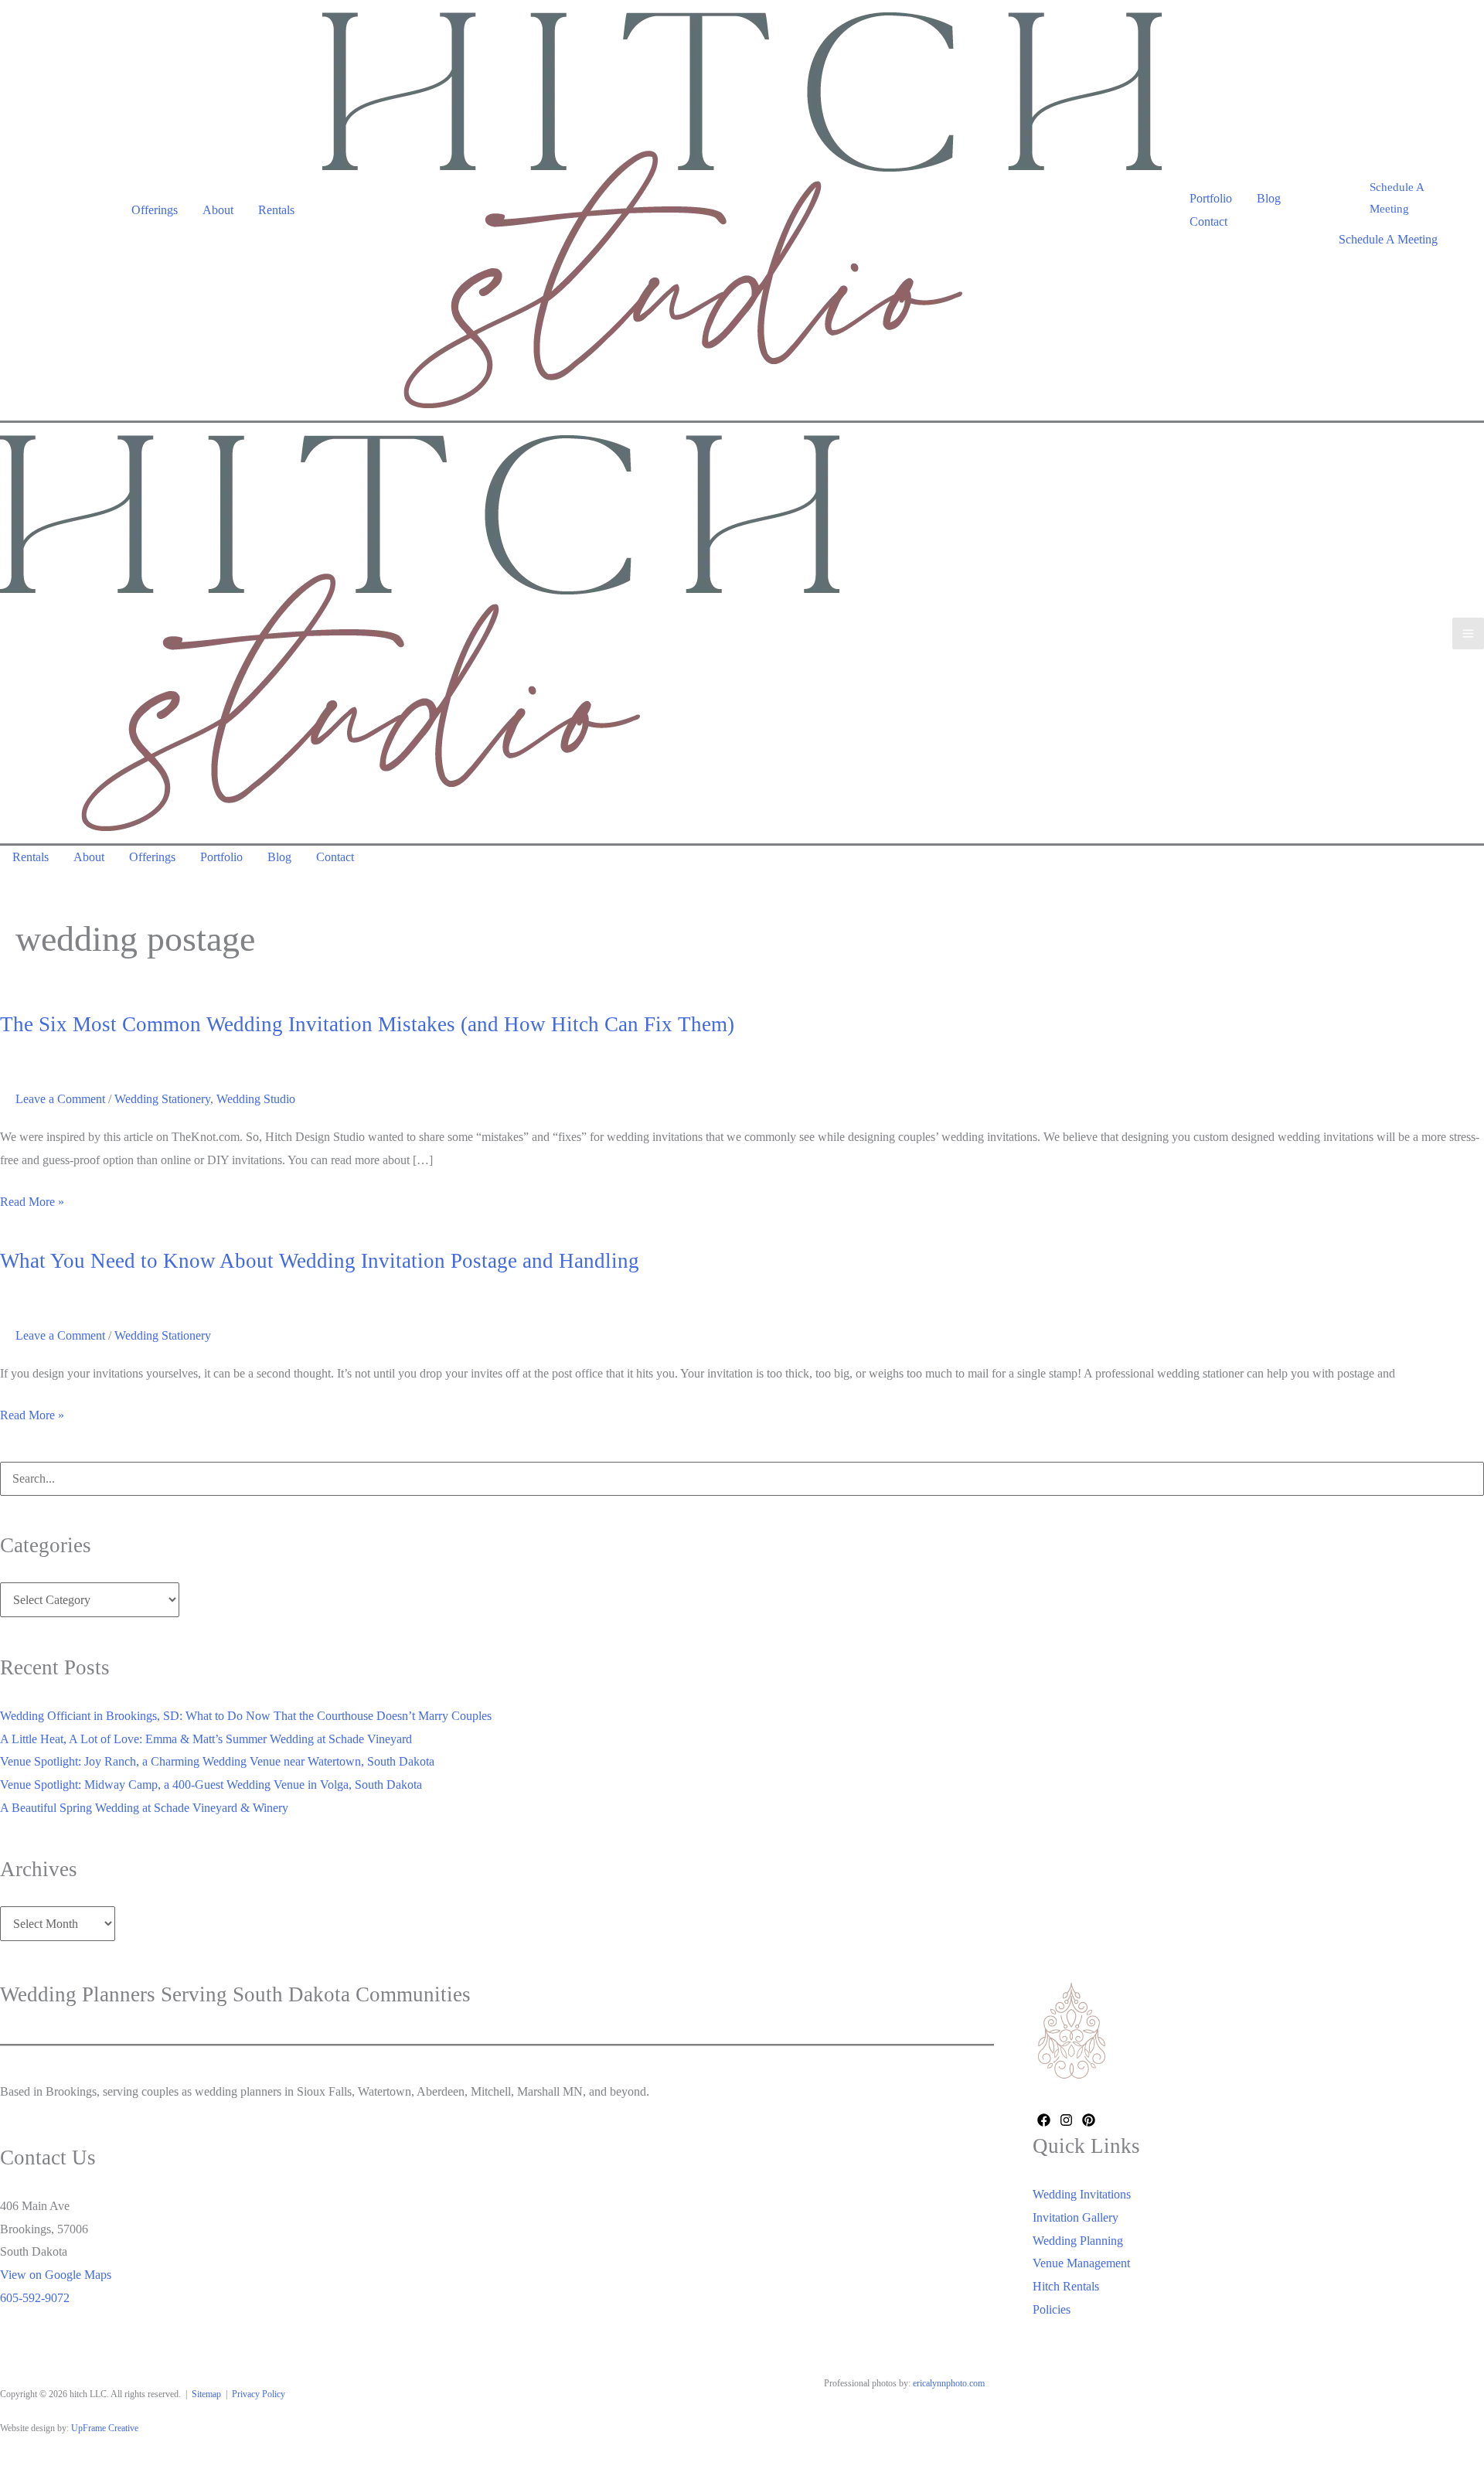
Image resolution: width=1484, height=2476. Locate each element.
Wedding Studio (256, 1099)
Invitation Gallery (1076, 2217)
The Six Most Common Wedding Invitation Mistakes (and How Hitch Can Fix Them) (367, 1024)
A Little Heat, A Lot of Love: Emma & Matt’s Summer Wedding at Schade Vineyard (206, 1739)
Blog (1269, 198)
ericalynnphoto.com (949, 2383)
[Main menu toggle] (1468, 633)
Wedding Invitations (1082, 2194)
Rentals (276, 210)
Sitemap (206, 2394)
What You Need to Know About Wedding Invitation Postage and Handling (320, 1261)
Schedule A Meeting (1388, 239)
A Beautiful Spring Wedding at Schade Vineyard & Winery (144, 1808)
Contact (1208, 221)
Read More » (32, 1204)
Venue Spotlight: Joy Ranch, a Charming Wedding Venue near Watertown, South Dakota (217, 1761)
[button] (1404, 199)
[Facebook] (1044, 2120)
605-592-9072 (35, 2298)
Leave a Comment (60, 1099)
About (218, 210)
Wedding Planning (1078, 2241)
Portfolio (1211, 198)
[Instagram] (1066, 2120)
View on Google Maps (56, 2275)
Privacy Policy (259, 2394)
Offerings (155, 210)
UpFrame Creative (105, 2428)
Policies (1052, 2309)
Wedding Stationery (162, 1099)
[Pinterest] (1089, 2120)
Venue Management (1081, 2263)
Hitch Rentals (1066, 2286)
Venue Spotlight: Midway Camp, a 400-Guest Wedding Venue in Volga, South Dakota (211, 1785)
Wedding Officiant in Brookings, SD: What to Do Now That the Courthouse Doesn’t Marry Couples (246, 1716)
